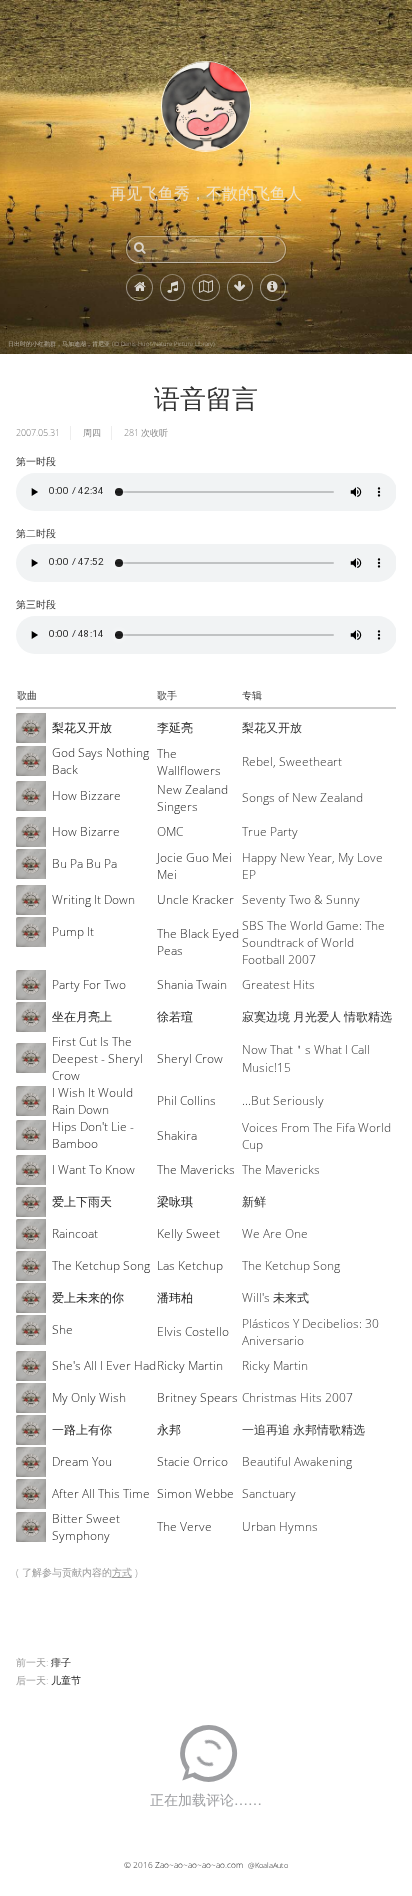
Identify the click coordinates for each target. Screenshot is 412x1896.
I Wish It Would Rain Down (92, 1101)
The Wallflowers (189, 762)
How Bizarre (86, 831)
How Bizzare (86, 795)
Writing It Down (93, 899)
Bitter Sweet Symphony (86, 1527)
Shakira (177, 1135)
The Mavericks (196, 1169)
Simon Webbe (195, 1493)
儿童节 (66, 1680)
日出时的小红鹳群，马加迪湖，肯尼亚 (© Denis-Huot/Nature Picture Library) (111, 344)
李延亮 (175, 727)
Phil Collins (186, 1100)
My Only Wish (89, 1397)
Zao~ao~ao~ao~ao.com (199, 1864)
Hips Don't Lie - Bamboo (93, 1135)
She (62, 1329)
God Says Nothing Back (100, 761)
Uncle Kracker (195, 899)
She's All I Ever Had (104, 1365)
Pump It (73, 931)
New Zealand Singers (192, 798)
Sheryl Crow (190, 1058)
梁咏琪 (175, 1201)
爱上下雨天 (82, 1201)
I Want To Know (93, 1169)
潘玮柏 (175, 1297)
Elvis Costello (193, 1331)
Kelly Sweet (188, 1233)
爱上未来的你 (88, 1297)
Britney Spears (197, 1397)
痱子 (61, 1662)
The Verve (184, 1526)
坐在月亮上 (82, 1016)
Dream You (82, 1461)
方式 (122, 1572)
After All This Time (101, 1493)
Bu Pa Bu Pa (84, 863)
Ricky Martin (190, 1365)
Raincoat (75, 1233)
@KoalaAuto (268, 1865)
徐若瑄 (175, 1016)
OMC (170, 831)
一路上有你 (82, 1429)
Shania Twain (192, 984)
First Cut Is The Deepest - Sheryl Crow (97, 1058)
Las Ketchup (190, 1265)
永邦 (169, 1429)
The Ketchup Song (101, 1265)
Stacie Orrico (192, 1461)
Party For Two (89, 984)
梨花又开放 (82, 727)
